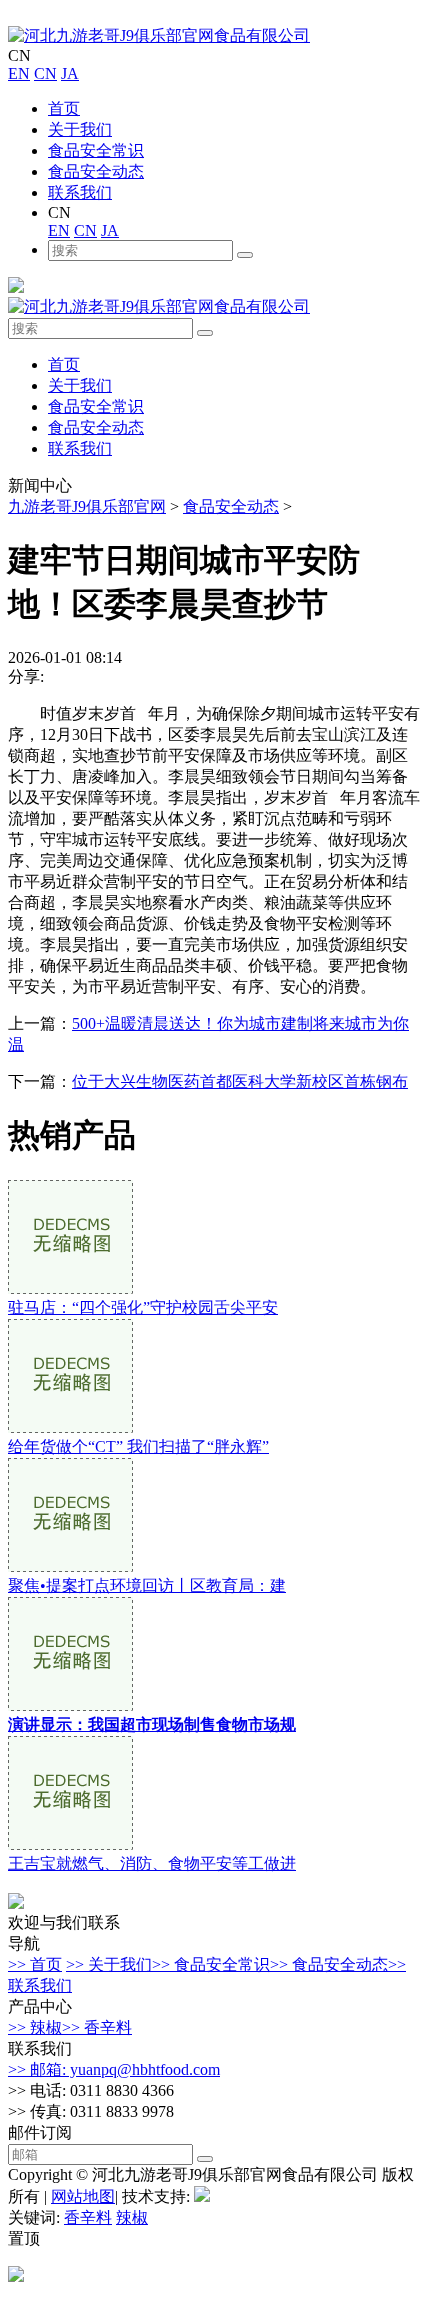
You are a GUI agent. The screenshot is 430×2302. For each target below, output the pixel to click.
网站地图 (83, 2196)
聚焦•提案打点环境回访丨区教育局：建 (147, 1585)
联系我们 (80, 192)
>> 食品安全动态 (329, 1964)
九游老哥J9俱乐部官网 (87, 506)
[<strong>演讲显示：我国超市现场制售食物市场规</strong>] (70, 1705)
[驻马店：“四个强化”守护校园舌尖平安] (70, 1288)
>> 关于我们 (109, 1964)
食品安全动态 (96, 171)
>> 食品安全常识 (211, 1964)
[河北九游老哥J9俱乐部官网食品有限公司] (159, 35)
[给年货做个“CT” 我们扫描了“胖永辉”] (70, 1427)
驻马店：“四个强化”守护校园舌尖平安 (143, 1307)
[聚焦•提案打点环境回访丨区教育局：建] (70, 1566)
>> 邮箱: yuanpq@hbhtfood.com (114, 2069)
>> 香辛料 (97, 2027)
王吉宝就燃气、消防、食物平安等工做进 (152, 1863)
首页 (64, 108)
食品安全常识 (96, 150)
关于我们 (80, 129)
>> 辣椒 (35, 2027)
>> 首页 (35, 1964)
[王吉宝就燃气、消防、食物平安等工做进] (70, 1844)
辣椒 (132, 2217)
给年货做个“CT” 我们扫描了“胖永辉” (138, 1446)
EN (19, 73)
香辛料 (88, 2217)
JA (70, 73)
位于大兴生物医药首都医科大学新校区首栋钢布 (240, 1081)
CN (45, 73)
